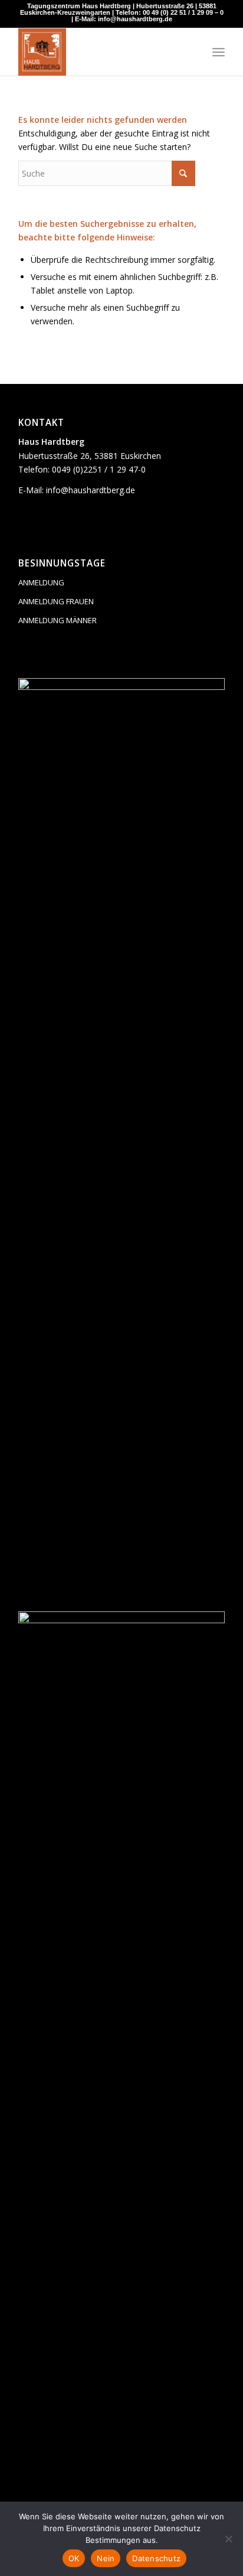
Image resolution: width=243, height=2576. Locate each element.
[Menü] (219, 52)
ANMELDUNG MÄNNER (58, 620)
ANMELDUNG (41, 582)
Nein (106, 2558)
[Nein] (228, 2539)
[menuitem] (219, 52)
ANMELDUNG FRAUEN (56, 601)
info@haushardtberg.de (91, 490)
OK (74, 2558)
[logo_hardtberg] (101, 52)
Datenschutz (156, 2558)
